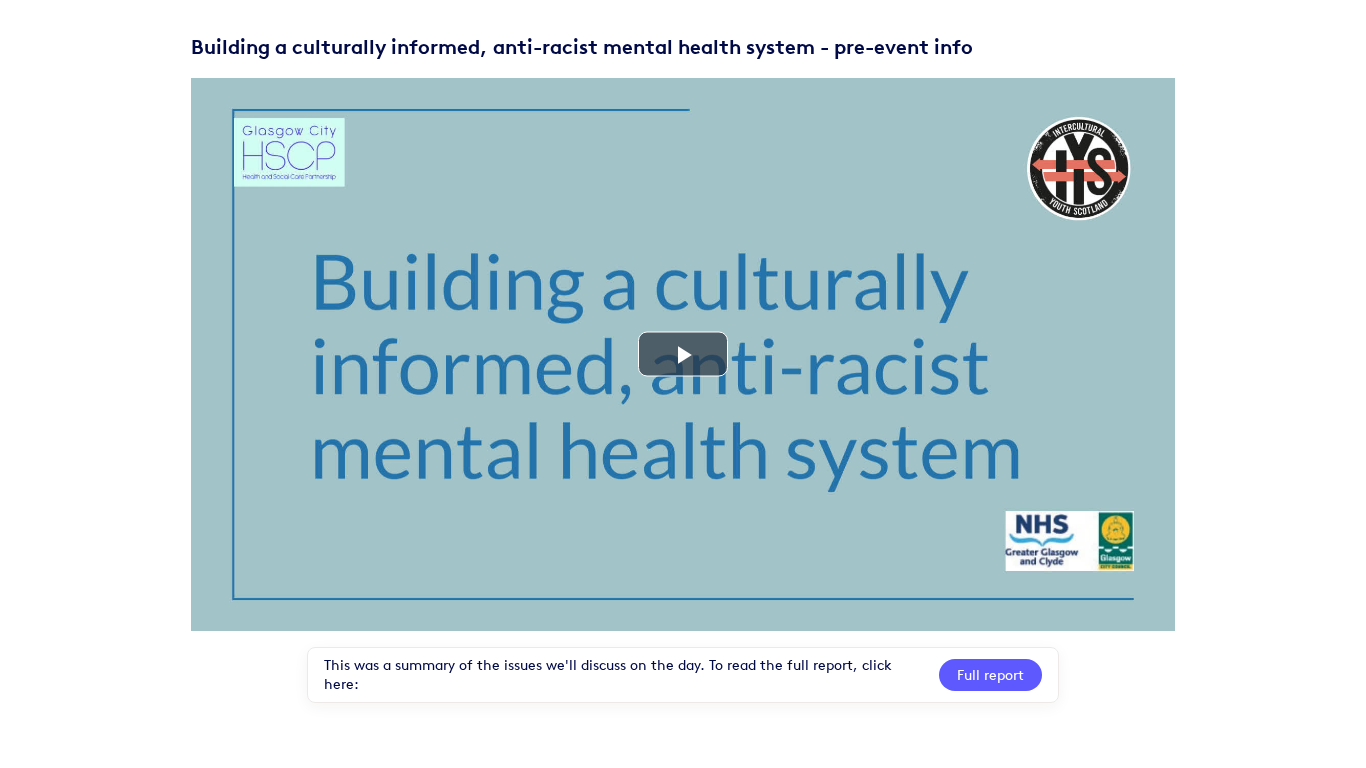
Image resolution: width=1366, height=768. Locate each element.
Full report (990, 675)
